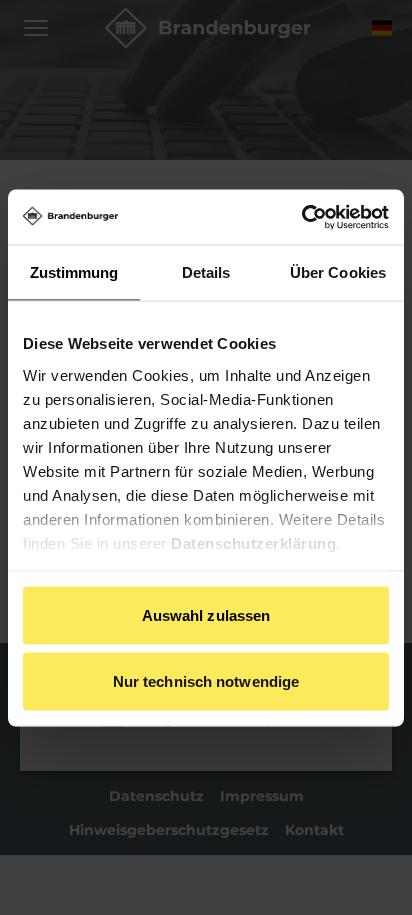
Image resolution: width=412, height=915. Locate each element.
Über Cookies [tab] (338, 272)
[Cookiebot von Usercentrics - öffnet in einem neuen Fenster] (301, 217)
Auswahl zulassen (206, 615)
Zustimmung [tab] (74, 272)
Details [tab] (206, 272)
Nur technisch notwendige (206, 680)
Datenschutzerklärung (253, 542)
